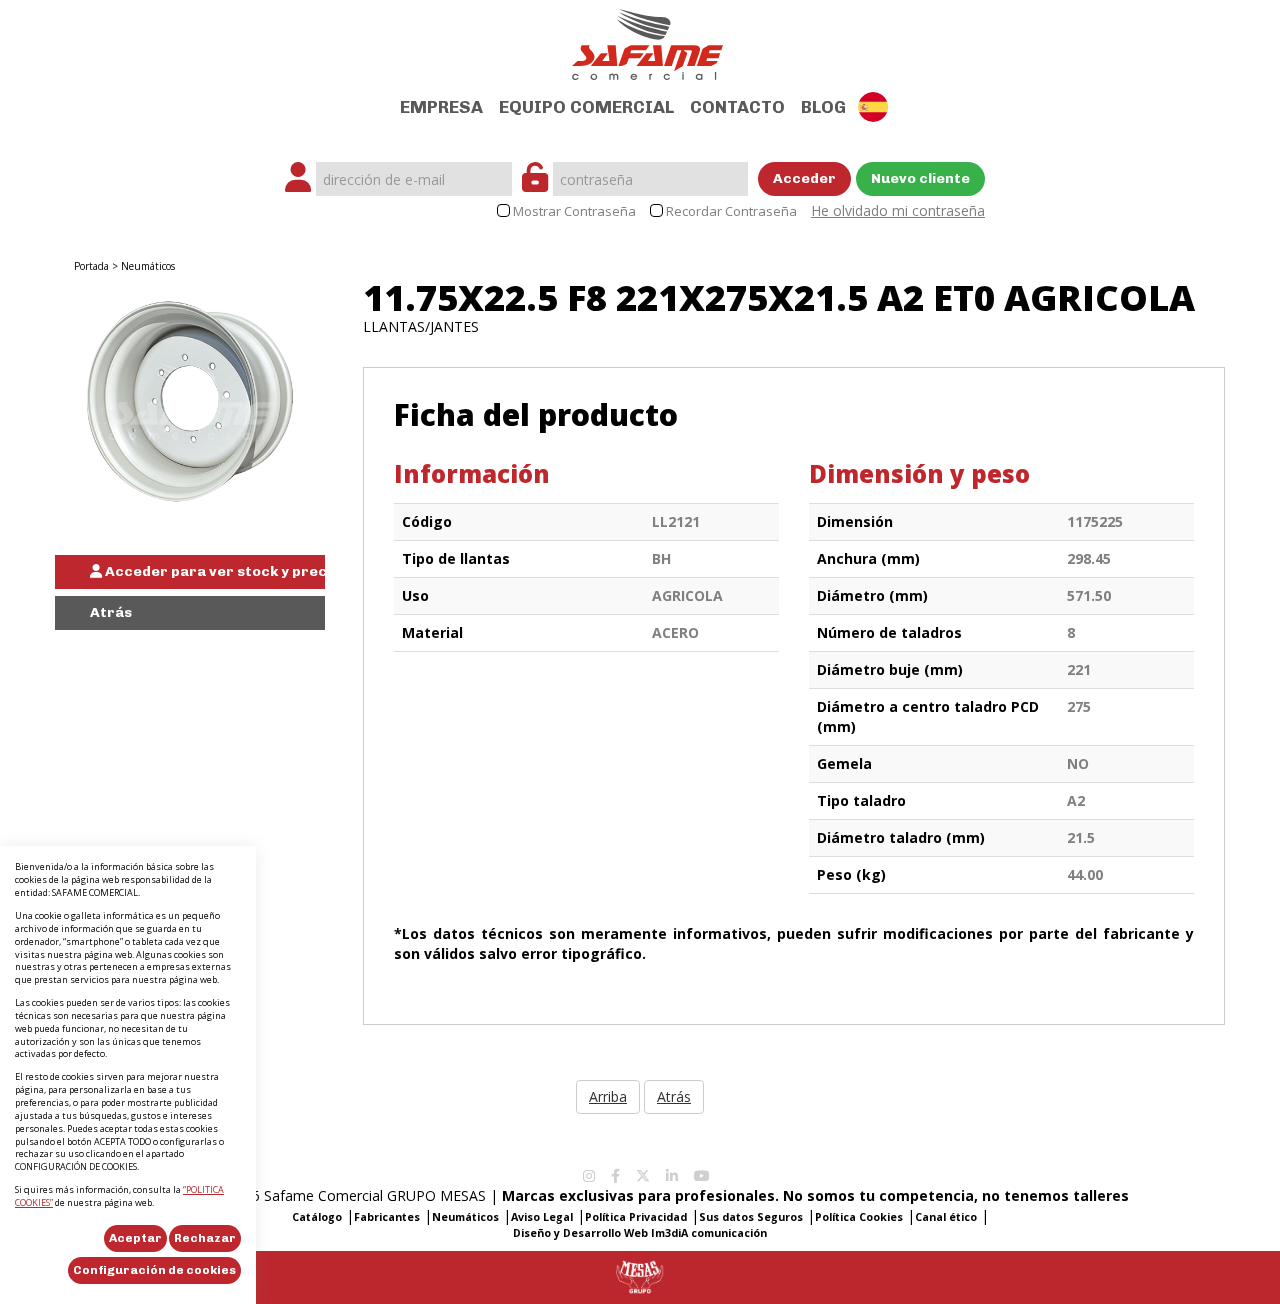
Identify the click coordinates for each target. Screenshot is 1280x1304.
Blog (823, 107)
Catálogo (317, 1217)
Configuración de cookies (154, 1270)
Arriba (608, 1096)
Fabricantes (387, 1217)
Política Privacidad (636, 1217)
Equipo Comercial (586, 107)
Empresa (441, 107)
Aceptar (135, 1238)
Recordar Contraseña (731, 211)
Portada (91, 266)
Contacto (737, 107)
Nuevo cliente (920, 178)
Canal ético (946, 1217)
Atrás (111, 612)
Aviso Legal (542, 1217)
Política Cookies (859, 1217)
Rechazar (205, 1238)
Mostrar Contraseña (574, 211)
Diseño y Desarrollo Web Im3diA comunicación (640, 1233)
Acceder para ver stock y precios (213, 571)
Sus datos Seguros (751, 1217)
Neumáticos (148, 266)
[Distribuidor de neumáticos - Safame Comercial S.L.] (647, 38)
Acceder (804, 178)
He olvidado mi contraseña (898, 210)
